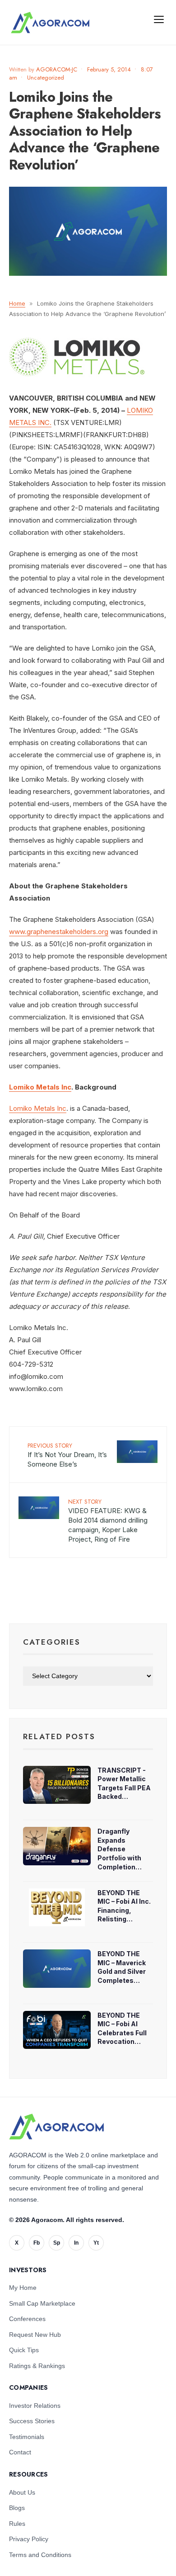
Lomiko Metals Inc (40, 1087)
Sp (57, 2243)
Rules (17, 2524)
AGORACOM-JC (57, 69)
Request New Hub (35, 2335)
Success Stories (32, 2421)
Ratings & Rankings (37, 2366)
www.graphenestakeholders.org (59, 932)
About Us (22, 2492)
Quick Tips (24, 2350)
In (76, 2243)
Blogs (17, 2508)
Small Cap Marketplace (42, 2303)
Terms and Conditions (40, 2555)
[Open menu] (159, 19)
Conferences (27, 2319)
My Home (23, 2288)
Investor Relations (35, 2406)
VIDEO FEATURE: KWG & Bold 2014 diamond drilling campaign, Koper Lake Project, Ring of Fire (108, 1520)
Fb (37, 2243)
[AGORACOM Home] (56, 2127)
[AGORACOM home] (50, 23)
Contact (20, 2452)
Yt (96, 2243)
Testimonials (27, 2437)
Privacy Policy (29, 2539)
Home (17, 303)
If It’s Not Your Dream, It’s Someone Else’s (67, 1455)
